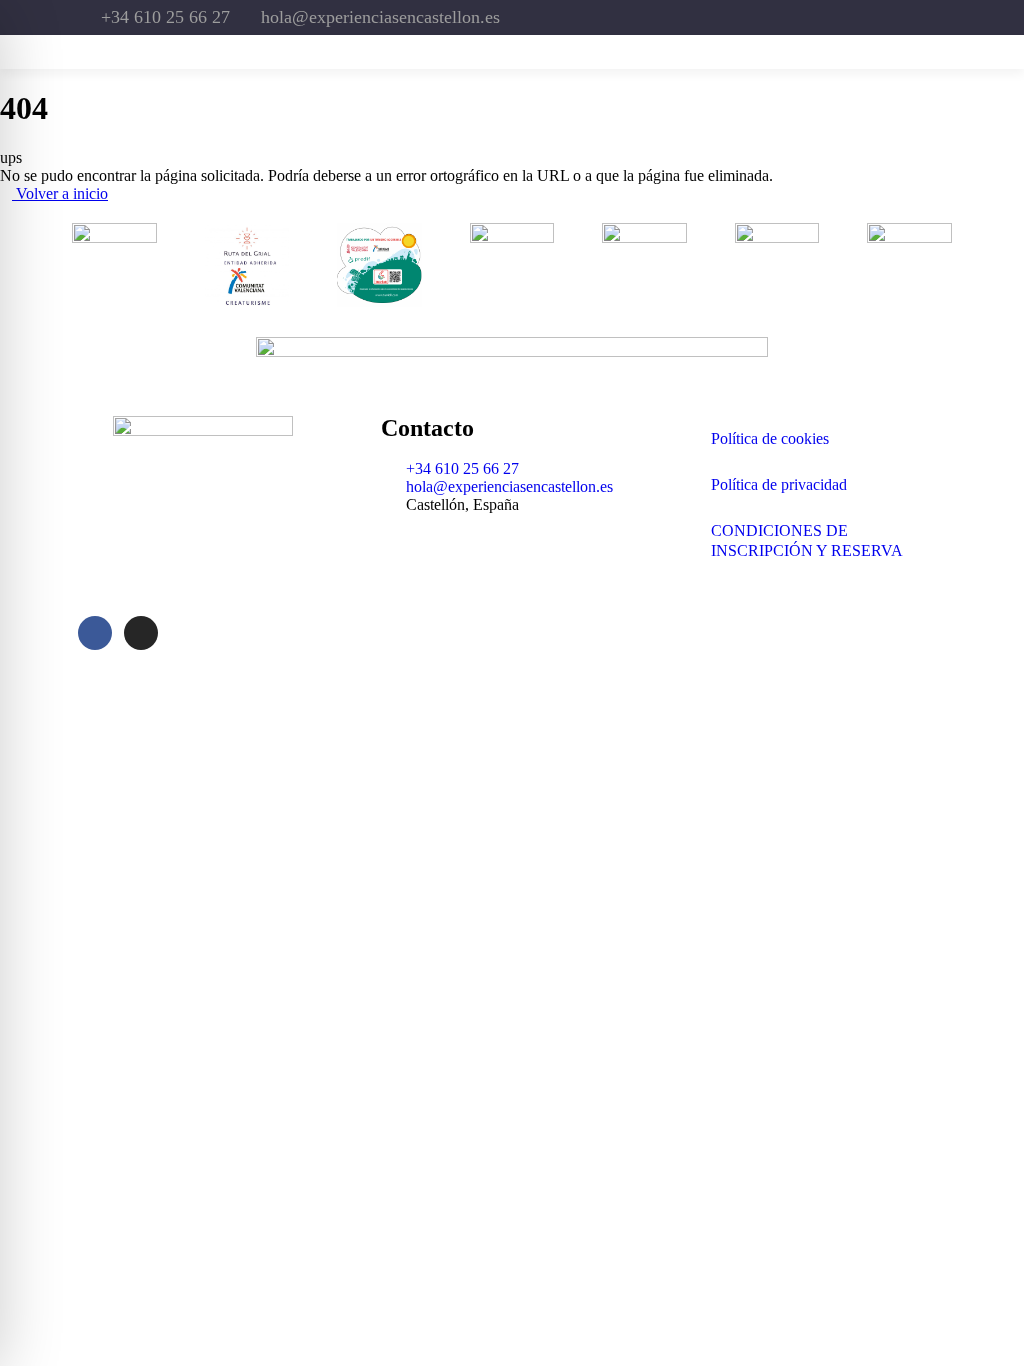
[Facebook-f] (755, 17)
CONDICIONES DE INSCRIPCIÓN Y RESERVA (807, 540)
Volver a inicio (60, 193)
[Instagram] (811, 17)
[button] (883, 51)
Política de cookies (770, 438)
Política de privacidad (779, 484)
